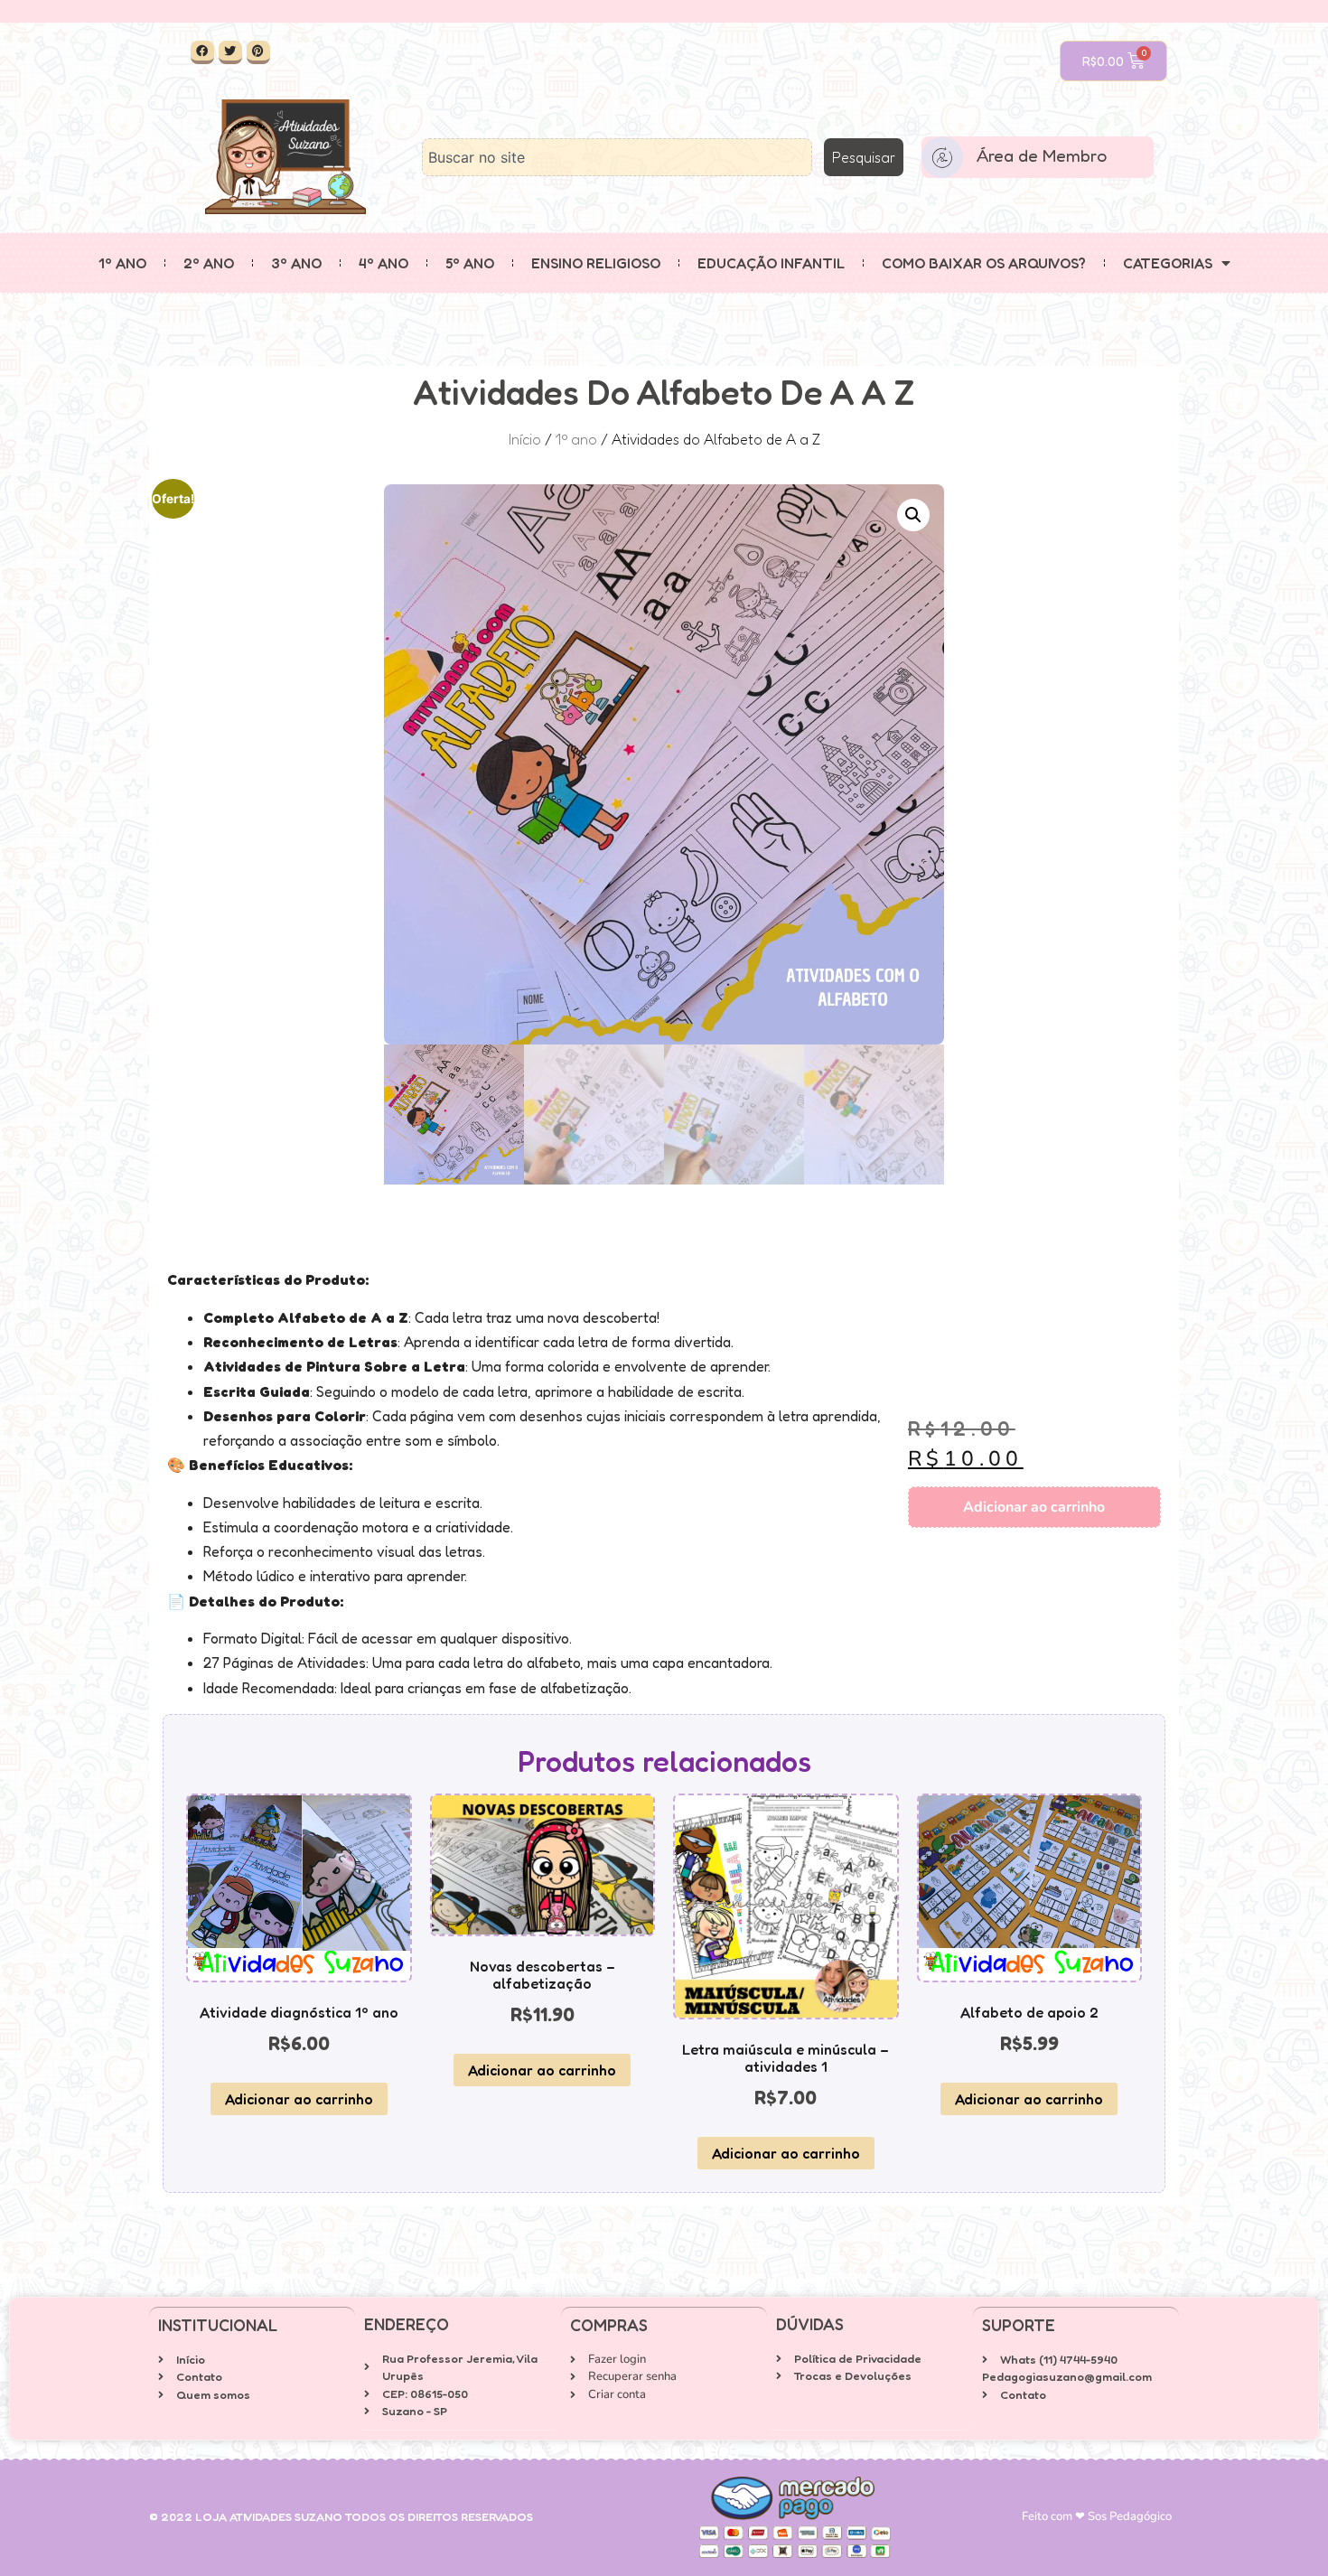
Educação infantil (771, 263)
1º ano (122, 263)
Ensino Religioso (596, 263)
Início (525, 439)
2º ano (209, 263)
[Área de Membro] (942, 157)
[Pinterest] (258, 52)
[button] (913, 515)
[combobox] (617, 157)
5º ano (470, 263)
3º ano (296, 263)
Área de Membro (1042, 155)
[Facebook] (202, 52)
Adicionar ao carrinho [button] (299, 2099)
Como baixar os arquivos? (984, 263)
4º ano (383, 263)
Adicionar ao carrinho (1034, 1507)
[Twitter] (230, 52)
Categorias (1168, 263)
